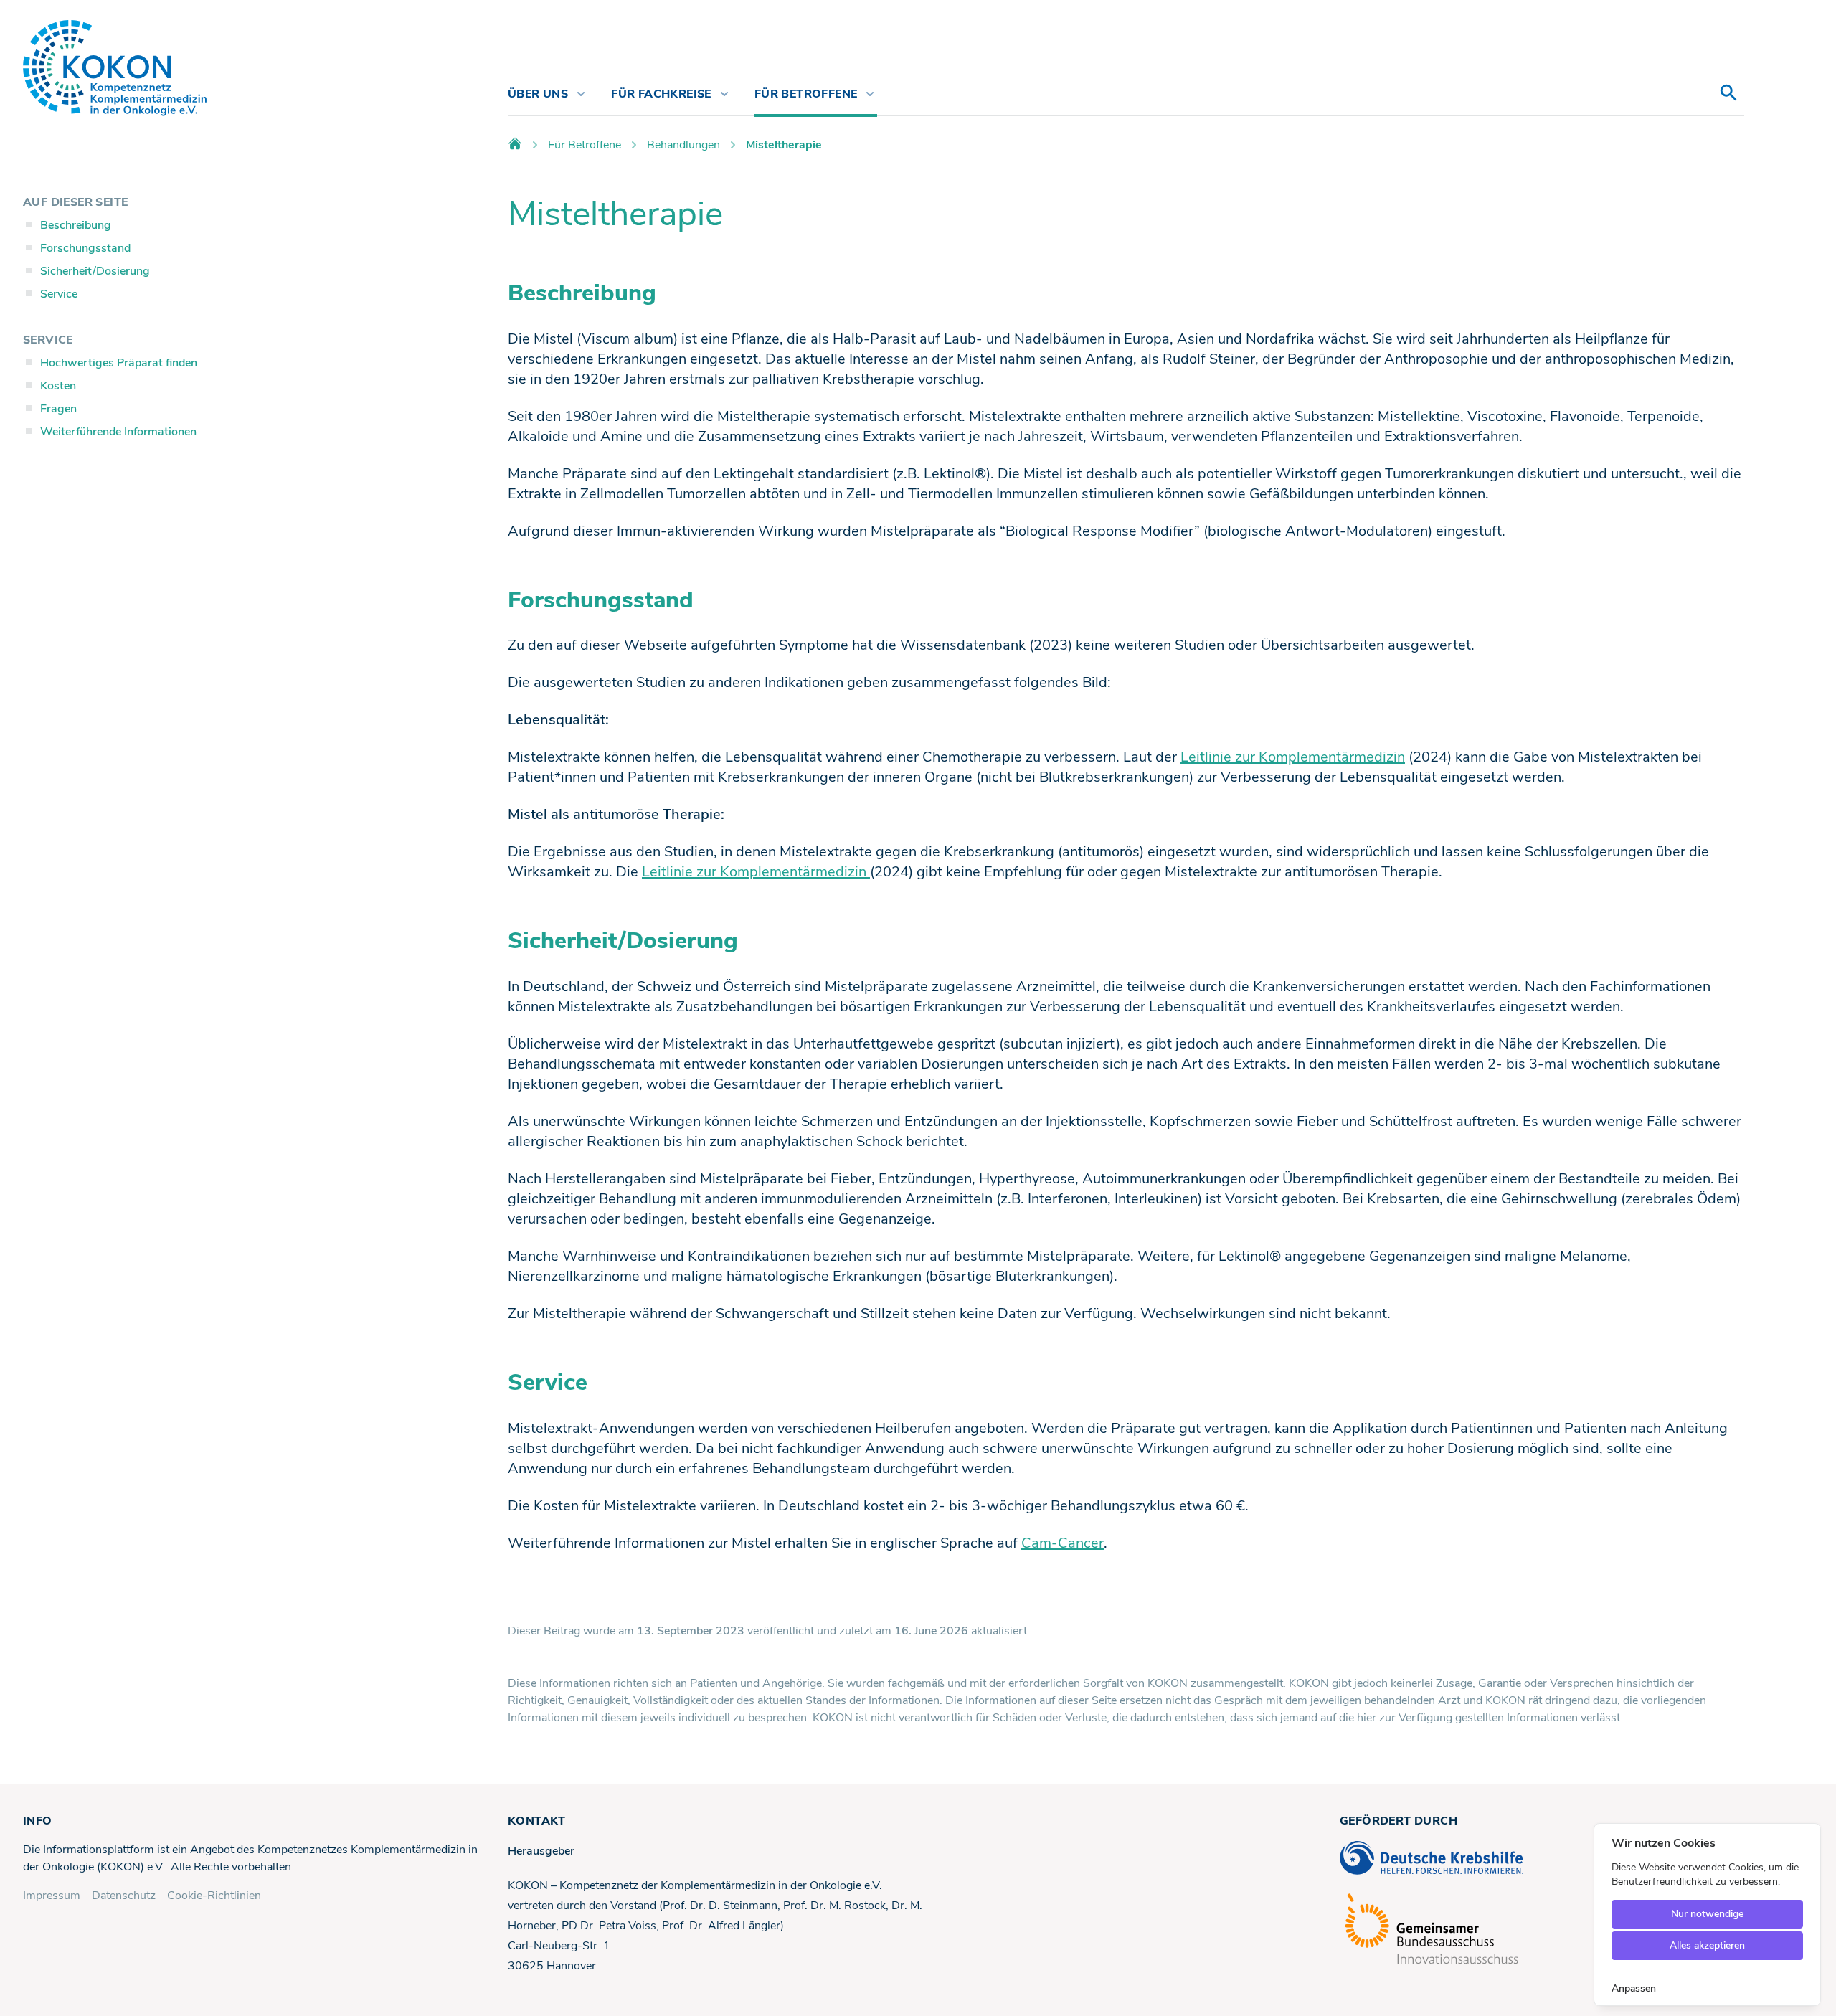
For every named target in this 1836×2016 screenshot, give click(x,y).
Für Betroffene (585, 145)
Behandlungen (683, 145)
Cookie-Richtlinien (214, 1896)
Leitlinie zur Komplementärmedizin (1293, 757)
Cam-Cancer (1063, 1543)
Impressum (52, 1896)
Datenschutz (124, 1896)
